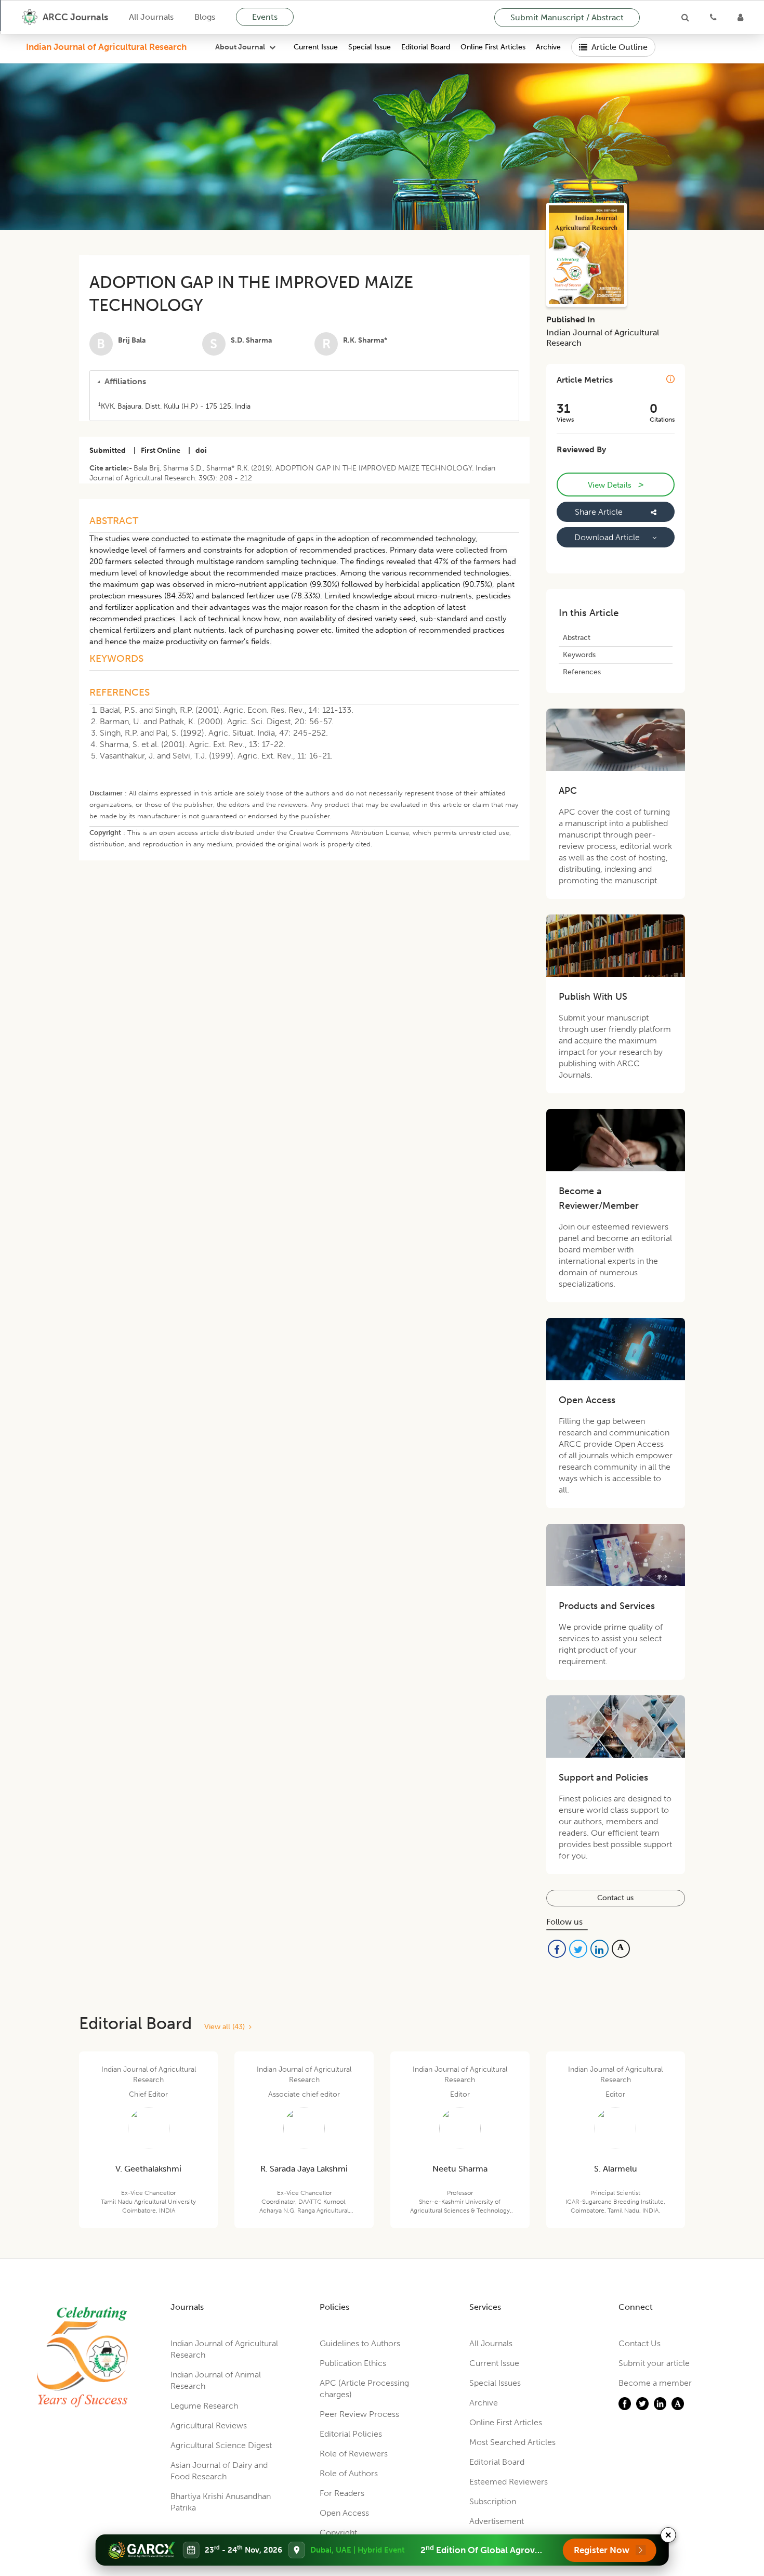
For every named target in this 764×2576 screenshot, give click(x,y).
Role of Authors (349, 2473)
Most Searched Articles (512, 2442)
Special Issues (495, 2383)
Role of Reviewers (354, 2454)
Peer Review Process (359, 2414)
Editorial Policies (351, 2434)
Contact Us (640, 2343)
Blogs (205, 17)
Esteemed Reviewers (509, 2482)
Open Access (344, 2513)
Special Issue (370, 47)
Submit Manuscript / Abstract (567, 17)
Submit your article (654, 2363)
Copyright (338, 2533)
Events (265, 17)
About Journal (240, 47)
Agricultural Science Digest (221, 2445)
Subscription (493, 2501)
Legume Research (204, 2406)
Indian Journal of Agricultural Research (106, 47)
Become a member (655, 2383)
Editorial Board (426, 47)
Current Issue (316, 47)
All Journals (151, 17)
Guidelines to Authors (360, 2343)
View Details (615, 485)
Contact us (615, 1898)
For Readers (342, 2493)
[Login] (740, 17)
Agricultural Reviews (209, 2425)
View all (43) (227, 2027)
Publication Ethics (353, 2363)
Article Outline (620, 47)
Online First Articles (493, 47)
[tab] (304, 382)
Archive (548, 47)
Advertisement (497, 2521)
